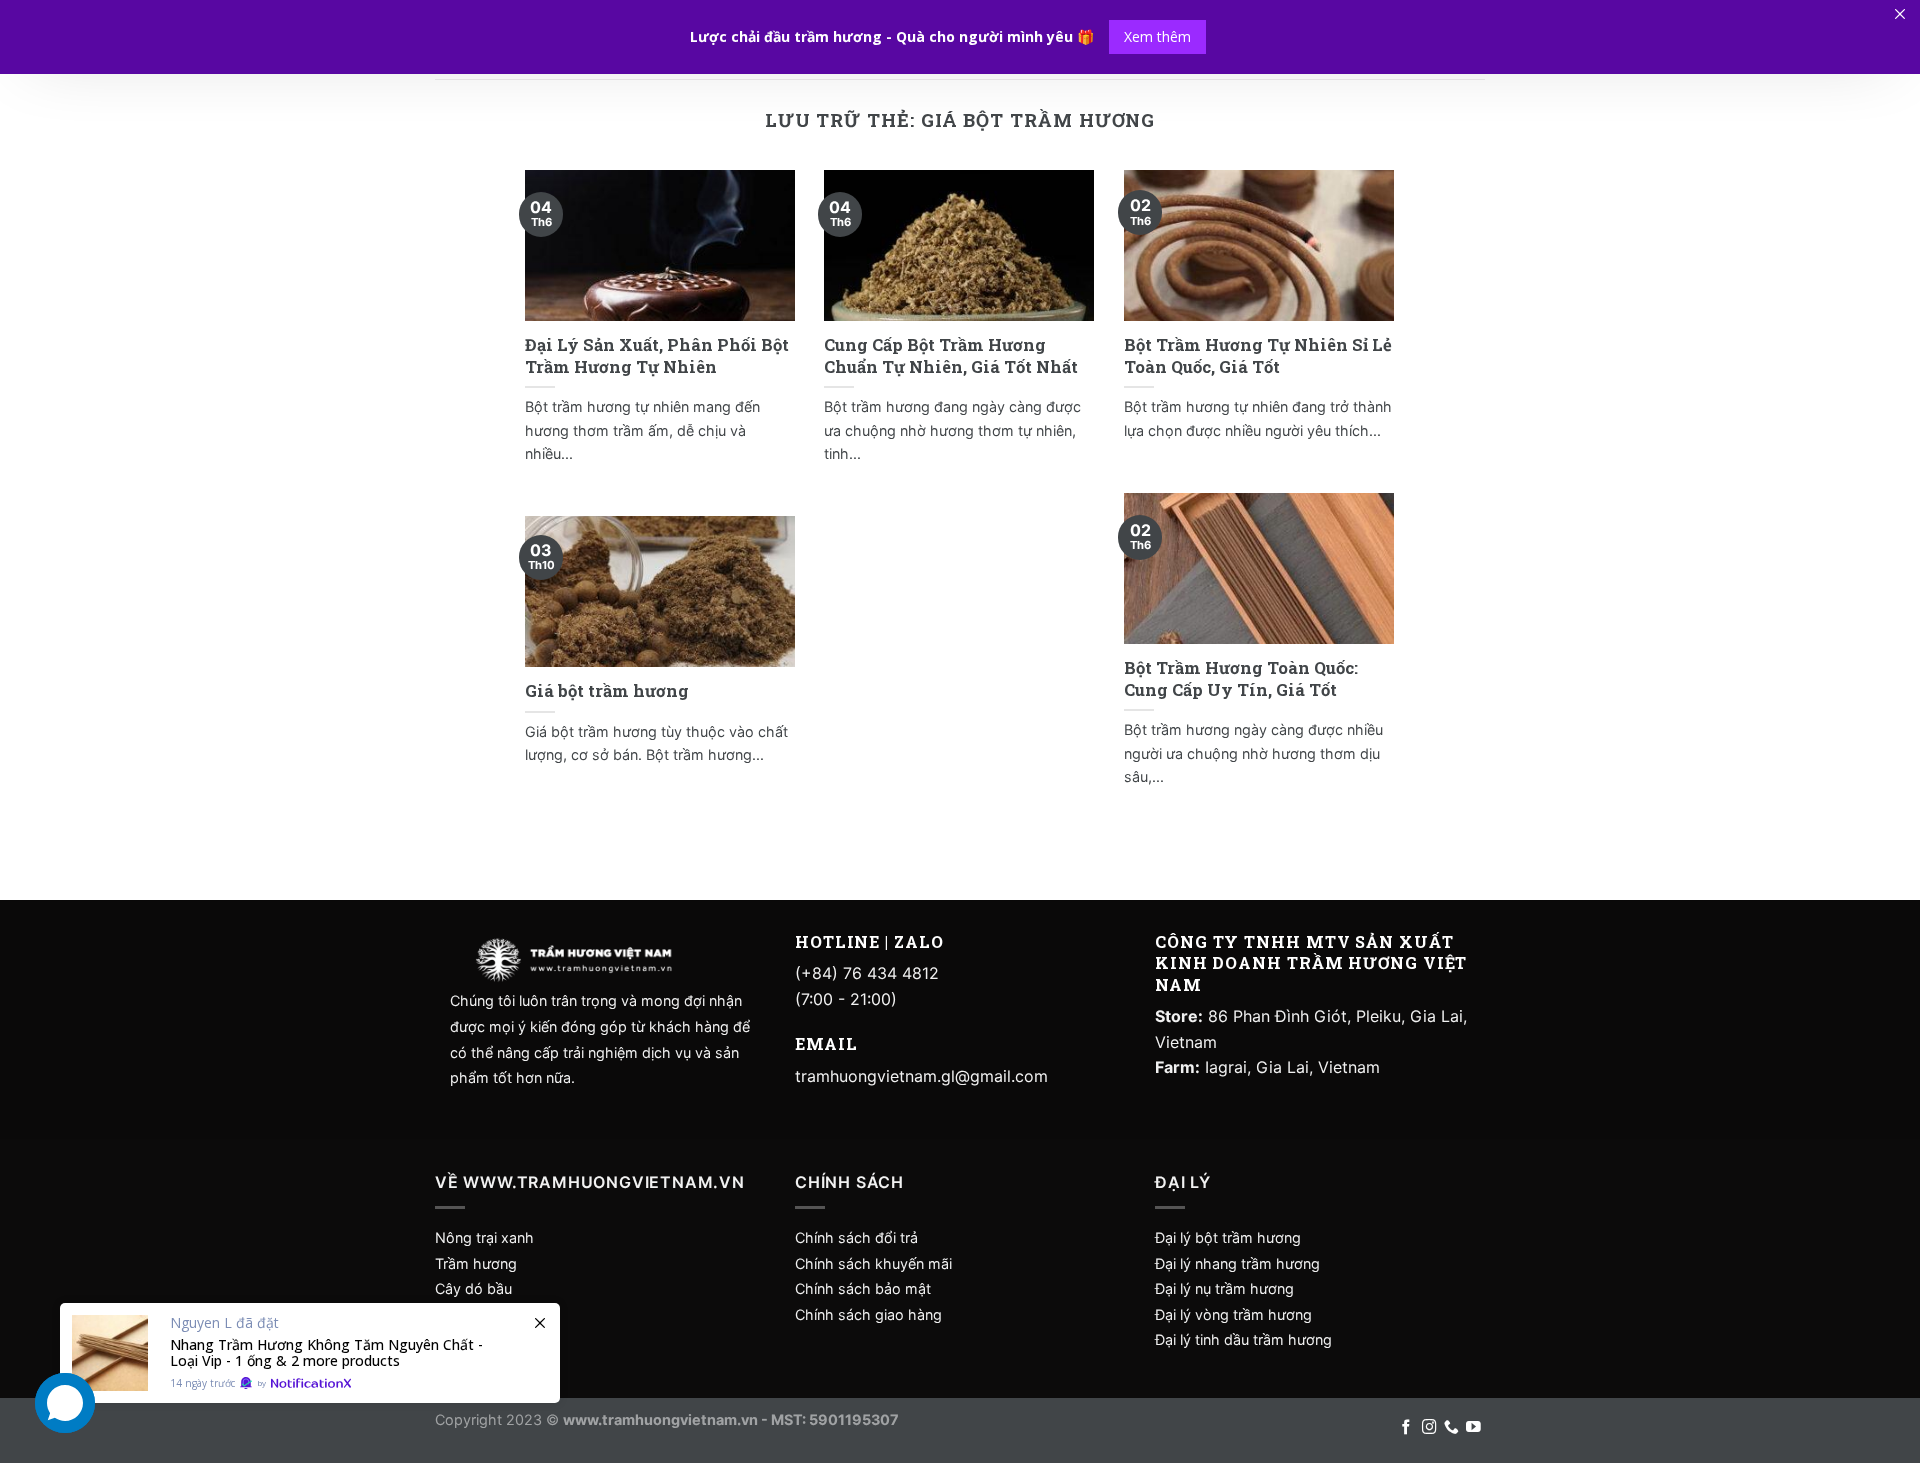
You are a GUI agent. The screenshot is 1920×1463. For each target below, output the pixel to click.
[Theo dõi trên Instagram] (1429, 1428)
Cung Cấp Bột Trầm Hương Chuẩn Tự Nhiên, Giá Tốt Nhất (951, 355)
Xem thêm (1157, 36)
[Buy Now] (310, 1353)
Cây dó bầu (473, 1288)
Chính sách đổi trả (856, 1237)
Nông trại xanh (484, 1237)
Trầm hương (476, 1263)
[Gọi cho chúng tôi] (1451, 1428)
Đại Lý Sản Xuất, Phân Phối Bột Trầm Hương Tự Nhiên (657, 355)
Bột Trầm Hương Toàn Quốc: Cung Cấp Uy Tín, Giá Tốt (1241, 678)
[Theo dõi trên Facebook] (1406, 1428)
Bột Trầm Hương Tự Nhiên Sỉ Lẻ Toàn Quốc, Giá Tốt (1258, 355)
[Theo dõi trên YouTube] (1473, 1428)
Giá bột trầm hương (607, 690)
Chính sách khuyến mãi (873, 1263)
